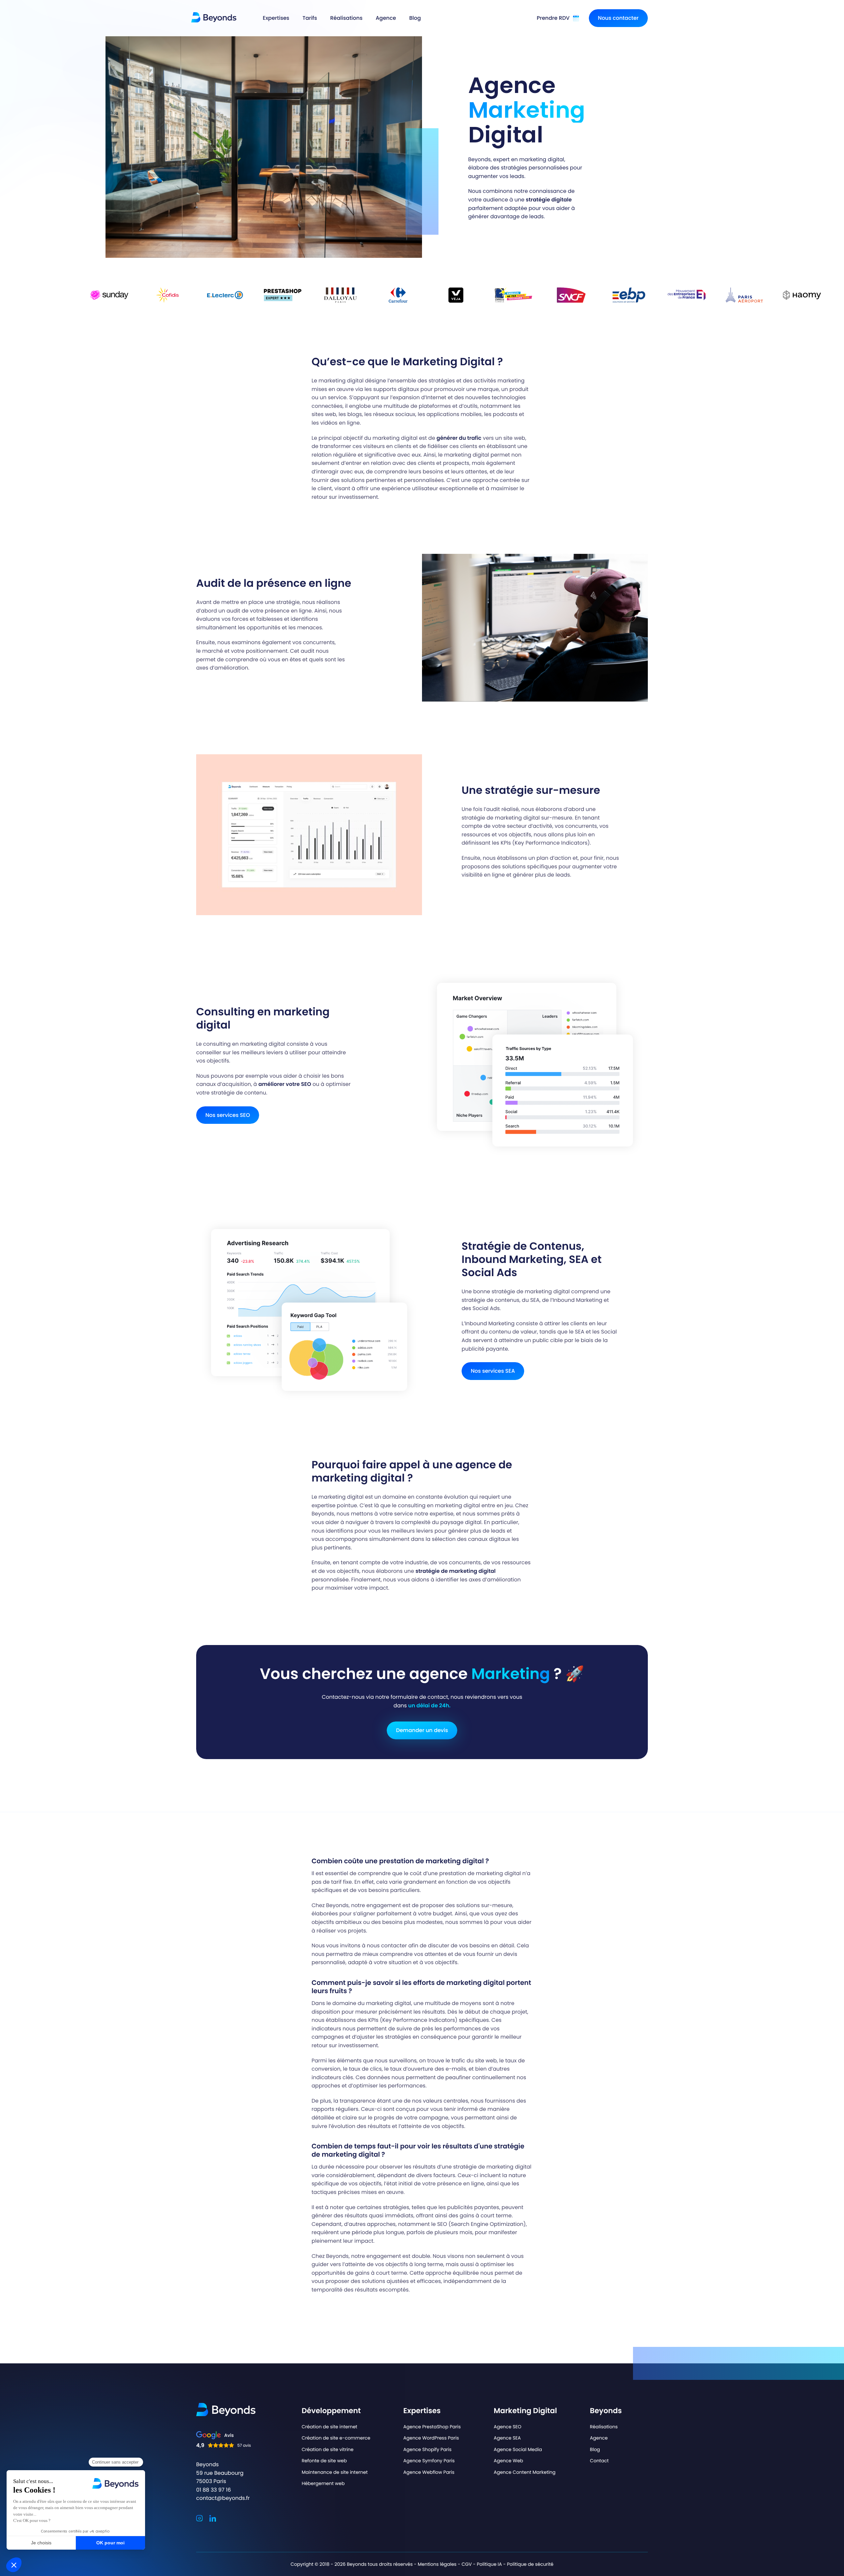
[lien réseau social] (199, 2517)
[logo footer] (226, 2410)
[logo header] (214, 17)
